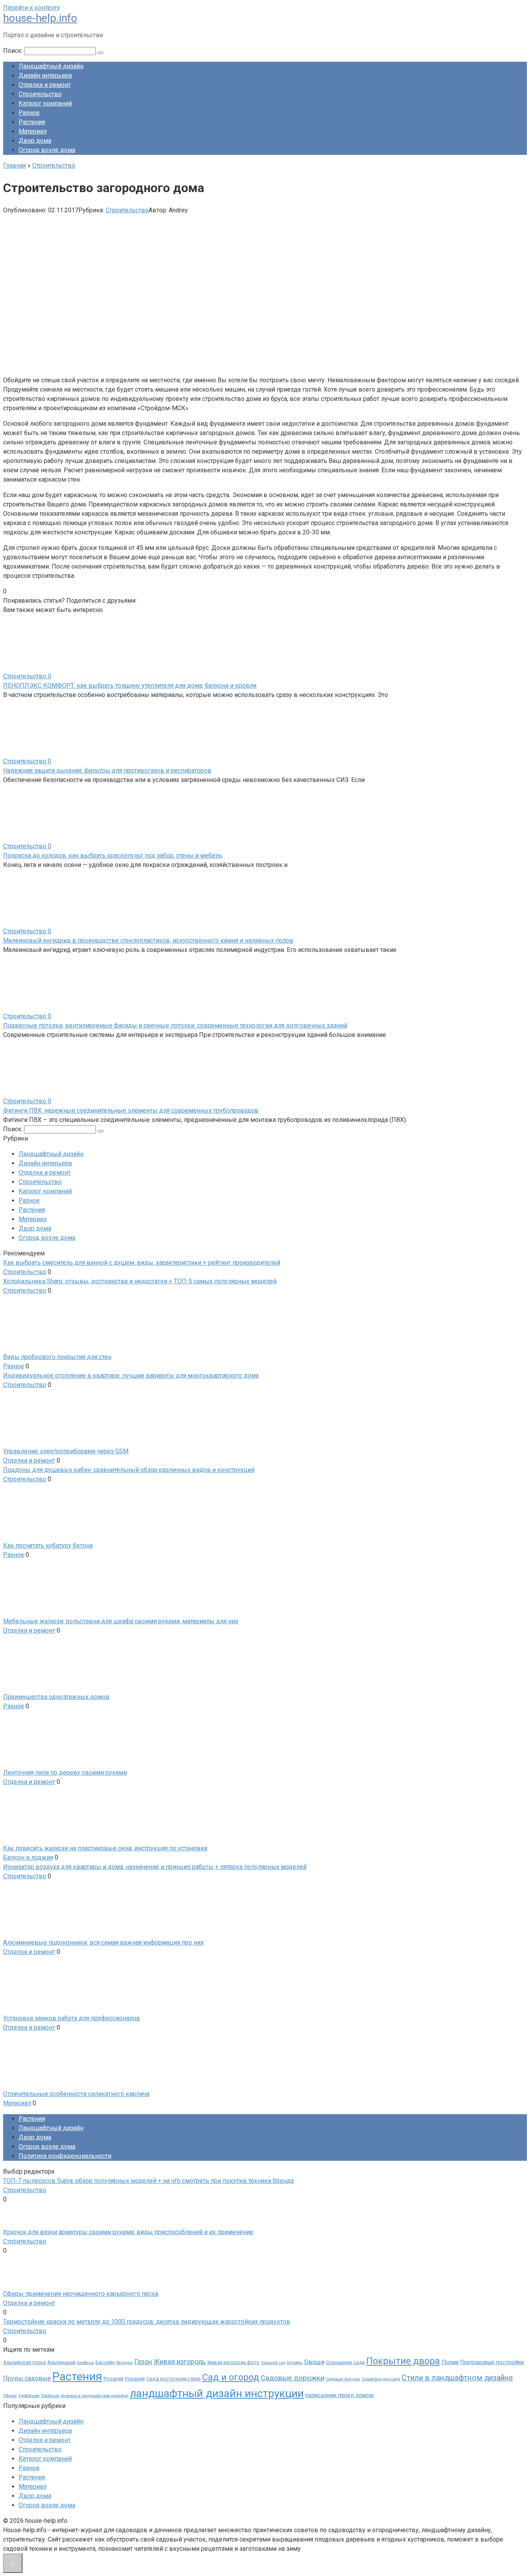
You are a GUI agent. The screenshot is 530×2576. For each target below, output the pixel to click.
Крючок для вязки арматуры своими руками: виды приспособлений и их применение (128, 2232)
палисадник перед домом (339, 2395)
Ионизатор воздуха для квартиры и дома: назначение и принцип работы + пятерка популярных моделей (155, 1867)
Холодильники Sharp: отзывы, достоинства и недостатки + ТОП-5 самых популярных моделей (140, 1281)
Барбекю (86, 2363)
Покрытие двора (403, 2361)
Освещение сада (345, 2362)
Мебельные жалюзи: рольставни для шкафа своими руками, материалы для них (121, 1621)
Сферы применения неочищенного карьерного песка (81, 2294)
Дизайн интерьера (45, 75)
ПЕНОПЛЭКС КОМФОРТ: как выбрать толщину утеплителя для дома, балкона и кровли (130, 686)
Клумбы (295, 2363)
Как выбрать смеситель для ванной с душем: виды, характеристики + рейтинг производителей (142, 1263)
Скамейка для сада (381, 2379)
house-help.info (40, 18)
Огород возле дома (47, 150)
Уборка (10, 2396)
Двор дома (35, 141)
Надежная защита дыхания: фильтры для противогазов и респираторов (107, 771)
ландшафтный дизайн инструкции (217, 2393)
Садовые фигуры (343, 2379)
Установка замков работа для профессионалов (72, 2018)
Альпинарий (61, 2362)
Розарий (113, 2379)
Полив (450, 2362)
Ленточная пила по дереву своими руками (65, 1773)
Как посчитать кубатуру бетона (48, 1545)
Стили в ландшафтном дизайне (457, 2378)
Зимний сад (273, 2363)
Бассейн (105, 2362)
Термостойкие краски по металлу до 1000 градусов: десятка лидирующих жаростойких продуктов (147, 2322)
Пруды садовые (27, 2378)
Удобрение (29, 2396)
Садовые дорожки (293, 2378)
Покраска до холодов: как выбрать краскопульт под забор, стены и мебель (113, 855)
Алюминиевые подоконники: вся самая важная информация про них (103, 1942)
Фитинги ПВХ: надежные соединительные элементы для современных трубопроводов (131, 1110)
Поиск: (14, 51)
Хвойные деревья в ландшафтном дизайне (85, 2396)
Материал (33, 131)
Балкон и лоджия (28, 1857)
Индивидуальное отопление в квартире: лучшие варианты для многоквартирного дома (131, 1376)
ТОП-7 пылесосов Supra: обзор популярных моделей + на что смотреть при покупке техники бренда (148, 2181)
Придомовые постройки (492, 2362)
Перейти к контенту (32, 8)
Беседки (125, 2363)
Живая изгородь (180, 2362)
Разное (29, 113)
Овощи (314, 2362)
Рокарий (135, 2379)
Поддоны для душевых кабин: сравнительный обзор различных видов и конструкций (129, 1470)
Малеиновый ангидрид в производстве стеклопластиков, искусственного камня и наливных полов (148, 940)
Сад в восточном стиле (173, 2379)
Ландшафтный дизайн (51, 66)
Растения (32, 122)
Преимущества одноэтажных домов (56, 1697)
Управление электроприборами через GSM (66, 1451)
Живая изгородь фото (233, 2362)
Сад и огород (231, 2377)
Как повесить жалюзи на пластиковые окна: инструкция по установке (105, 1848)
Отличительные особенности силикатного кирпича (76, 2094)
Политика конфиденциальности (65, 2156)
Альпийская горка (24, 2362)
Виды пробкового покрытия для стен (57, 1357)
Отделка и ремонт (45, 85)
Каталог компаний (45, 103)
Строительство (40, 94)
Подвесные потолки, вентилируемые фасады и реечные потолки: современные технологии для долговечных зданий (175, 1025)
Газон (143, 2362)
